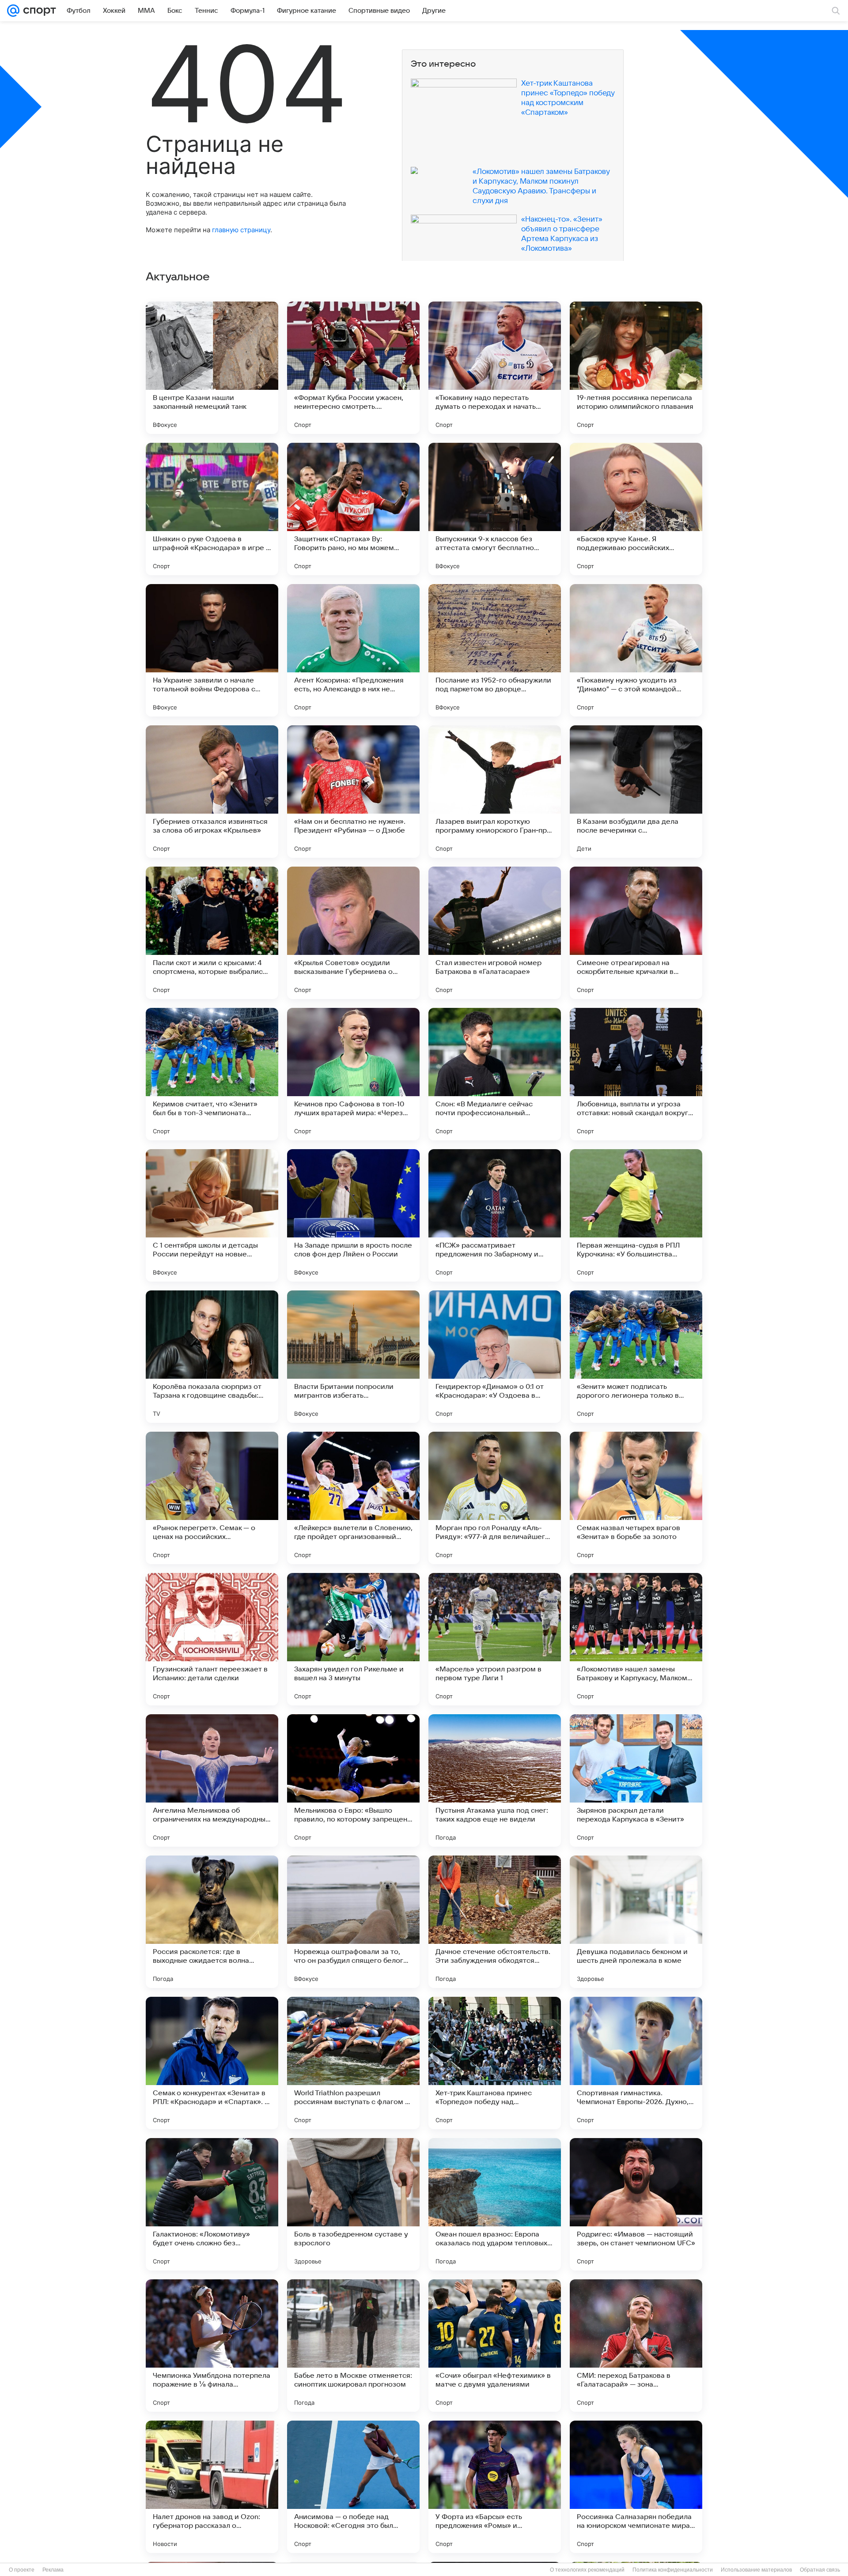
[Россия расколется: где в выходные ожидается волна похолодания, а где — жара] (212, 1922)
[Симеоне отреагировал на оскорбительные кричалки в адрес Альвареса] (636, 933)
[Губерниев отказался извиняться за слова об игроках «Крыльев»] (212, 792)
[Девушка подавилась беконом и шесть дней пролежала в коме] (636, 1922)
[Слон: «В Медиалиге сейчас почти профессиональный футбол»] (495, 1074)
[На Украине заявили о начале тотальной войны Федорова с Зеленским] (212, 650)
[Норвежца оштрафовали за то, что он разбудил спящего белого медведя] (353, 1922)
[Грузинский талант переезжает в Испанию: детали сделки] (212, 1639)
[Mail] (13, 11)
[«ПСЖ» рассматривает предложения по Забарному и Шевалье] (495, 1215)
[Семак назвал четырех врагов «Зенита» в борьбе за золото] (636, 1498)
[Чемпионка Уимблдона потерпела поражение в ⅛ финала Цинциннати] (212, 2346)
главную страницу (241, 230)
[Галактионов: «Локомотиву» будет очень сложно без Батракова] (212, 2204)
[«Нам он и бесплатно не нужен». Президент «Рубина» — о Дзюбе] (353, 792)
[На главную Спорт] (38, 11)
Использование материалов (756, 2570)
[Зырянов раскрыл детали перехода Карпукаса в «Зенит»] (636, 1780)
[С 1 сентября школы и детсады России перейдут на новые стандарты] (212, 1215)
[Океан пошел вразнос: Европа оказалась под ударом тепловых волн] (495, 2204)
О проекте (22, 2570)
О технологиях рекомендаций (587, 2570)
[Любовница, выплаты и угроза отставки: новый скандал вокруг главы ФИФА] (636, 1074)
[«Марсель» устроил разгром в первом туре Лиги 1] (495, 1639)
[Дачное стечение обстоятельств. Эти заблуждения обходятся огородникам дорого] (495, 1922)
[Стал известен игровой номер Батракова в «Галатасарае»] (495, 933)
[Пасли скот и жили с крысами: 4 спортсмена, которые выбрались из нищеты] (212, 933)
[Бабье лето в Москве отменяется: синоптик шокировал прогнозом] (353, 2346)
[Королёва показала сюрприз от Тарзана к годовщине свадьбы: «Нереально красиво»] (212, 1357)
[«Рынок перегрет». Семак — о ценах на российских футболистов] (212, 1498)
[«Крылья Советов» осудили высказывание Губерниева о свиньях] (353, 933)
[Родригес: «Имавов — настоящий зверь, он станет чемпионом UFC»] (636, 2204)
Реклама (53, 2570)
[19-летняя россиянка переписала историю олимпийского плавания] (636, 368)
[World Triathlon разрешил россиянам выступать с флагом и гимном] (353, 2063)
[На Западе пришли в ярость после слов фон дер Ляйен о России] (353, 1215)
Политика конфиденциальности (673, 2570)
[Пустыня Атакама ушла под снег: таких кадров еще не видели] (495, 1780)
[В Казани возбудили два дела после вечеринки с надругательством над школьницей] (636, 792)
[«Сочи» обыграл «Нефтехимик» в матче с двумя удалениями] (495, 2346)
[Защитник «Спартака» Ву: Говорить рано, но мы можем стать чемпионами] (353, 509)
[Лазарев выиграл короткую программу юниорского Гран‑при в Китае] (495, 792)
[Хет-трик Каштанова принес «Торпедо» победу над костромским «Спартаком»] (495, 2063)
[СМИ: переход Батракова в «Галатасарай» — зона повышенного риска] (636, 2346)
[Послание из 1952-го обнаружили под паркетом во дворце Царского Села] (495, 650)
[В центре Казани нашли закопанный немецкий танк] (212, 368)
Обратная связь (820, 2570)
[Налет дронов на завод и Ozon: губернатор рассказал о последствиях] (212, 2487)
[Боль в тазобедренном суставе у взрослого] (353, 2204)
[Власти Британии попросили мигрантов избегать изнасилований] (353, 1357)
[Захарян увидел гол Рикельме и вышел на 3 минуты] (353, 1639)
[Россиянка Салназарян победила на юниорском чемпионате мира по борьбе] (636, 2487)
